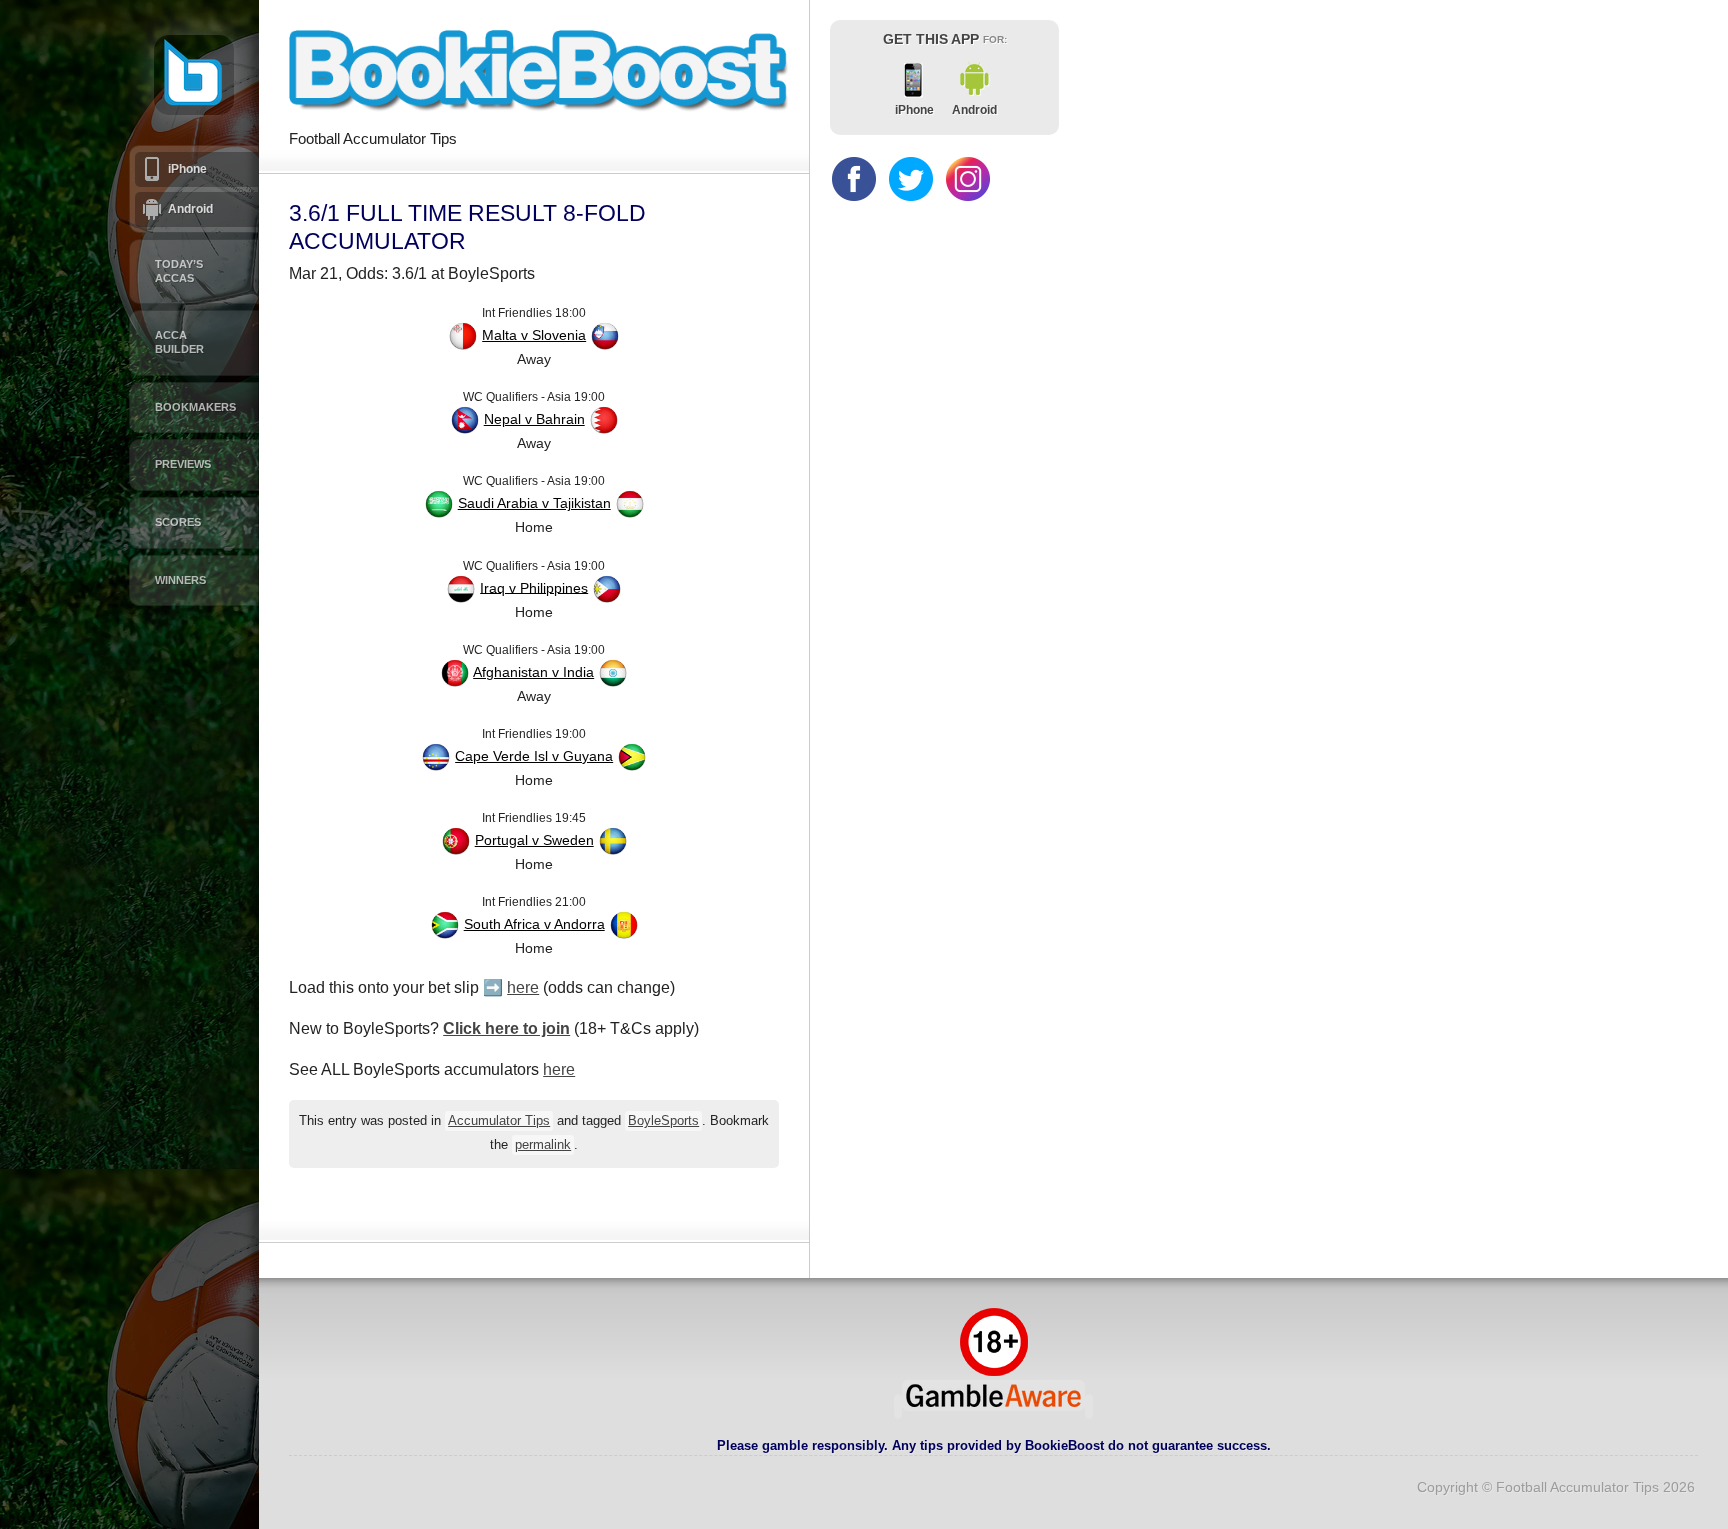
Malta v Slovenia (534, 335)
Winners (180, 580)
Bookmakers (195, 407)
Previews (183, 464)
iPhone (187, 169)
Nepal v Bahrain (534, 419)
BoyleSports (663, 1121)
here (523, 987)
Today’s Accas (179, 271)
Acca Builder (179, 342)
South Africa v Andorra (534, 924)
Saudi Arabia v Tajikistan (534, 503)
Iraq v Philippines (534, 587)
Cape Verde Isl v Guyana (534, 756)
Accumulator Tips (499, 1121)
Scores (178, 522)
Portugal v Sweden (534, 840)
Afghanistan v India (533, 672)
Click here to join (506, 1028)
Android (190, 209)
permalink (543, 1145)
